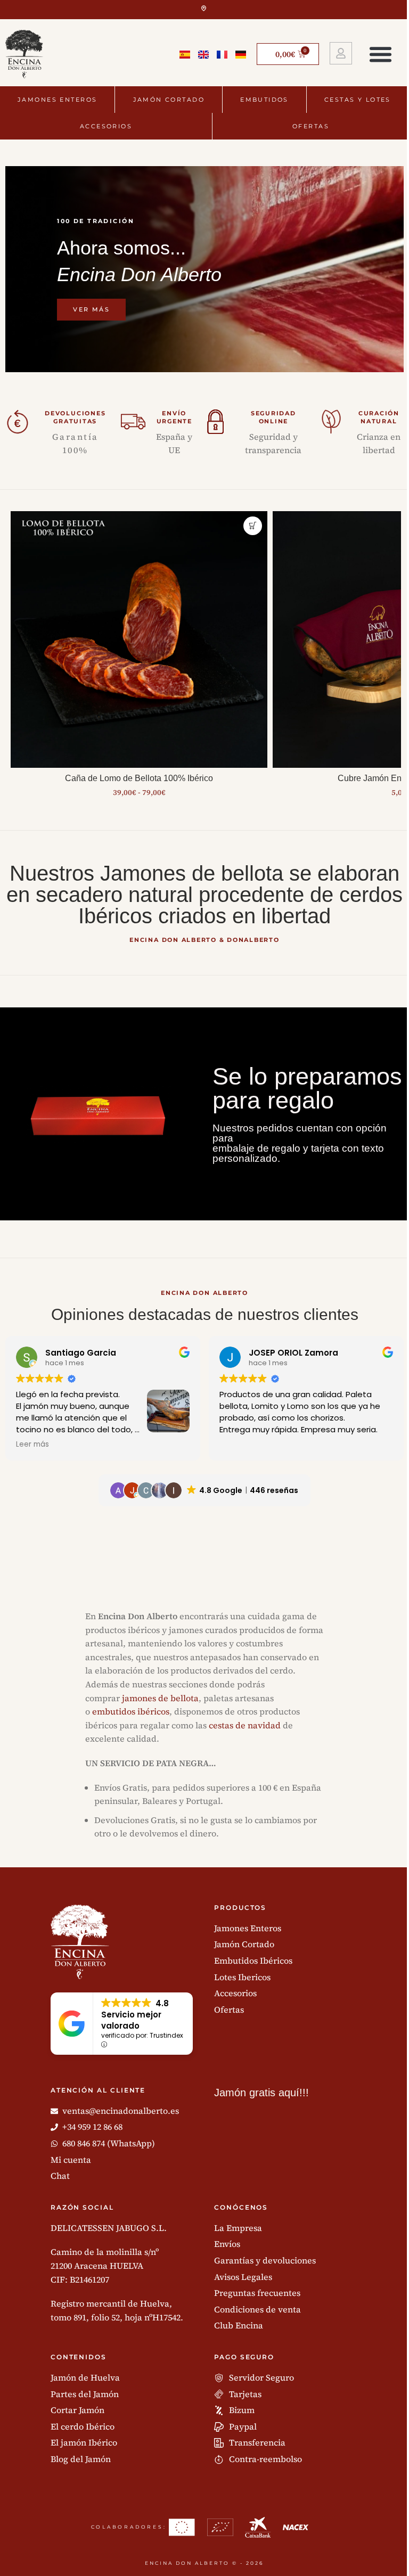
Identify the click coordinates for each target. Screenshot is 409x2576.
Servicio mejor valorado (131, 2020)
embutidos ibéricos (131, 1711)
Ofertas (311, 126)
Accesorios (106, 126)
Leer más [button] (32, 1445)
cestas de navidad (245, 1725)
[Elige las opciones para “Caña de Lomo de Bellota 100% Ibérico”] (253, 526)
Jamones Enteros (57, 100)
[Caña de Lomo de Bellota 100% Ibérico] (139, 639)
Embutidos (264, 100)
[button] (381, 54)
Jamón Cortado (169, 100)
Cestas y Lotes (358, 100)
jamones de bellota (160, 1698)
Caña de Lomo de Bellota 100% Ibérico (139, 778)
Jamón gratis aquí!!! (261, 2093)
